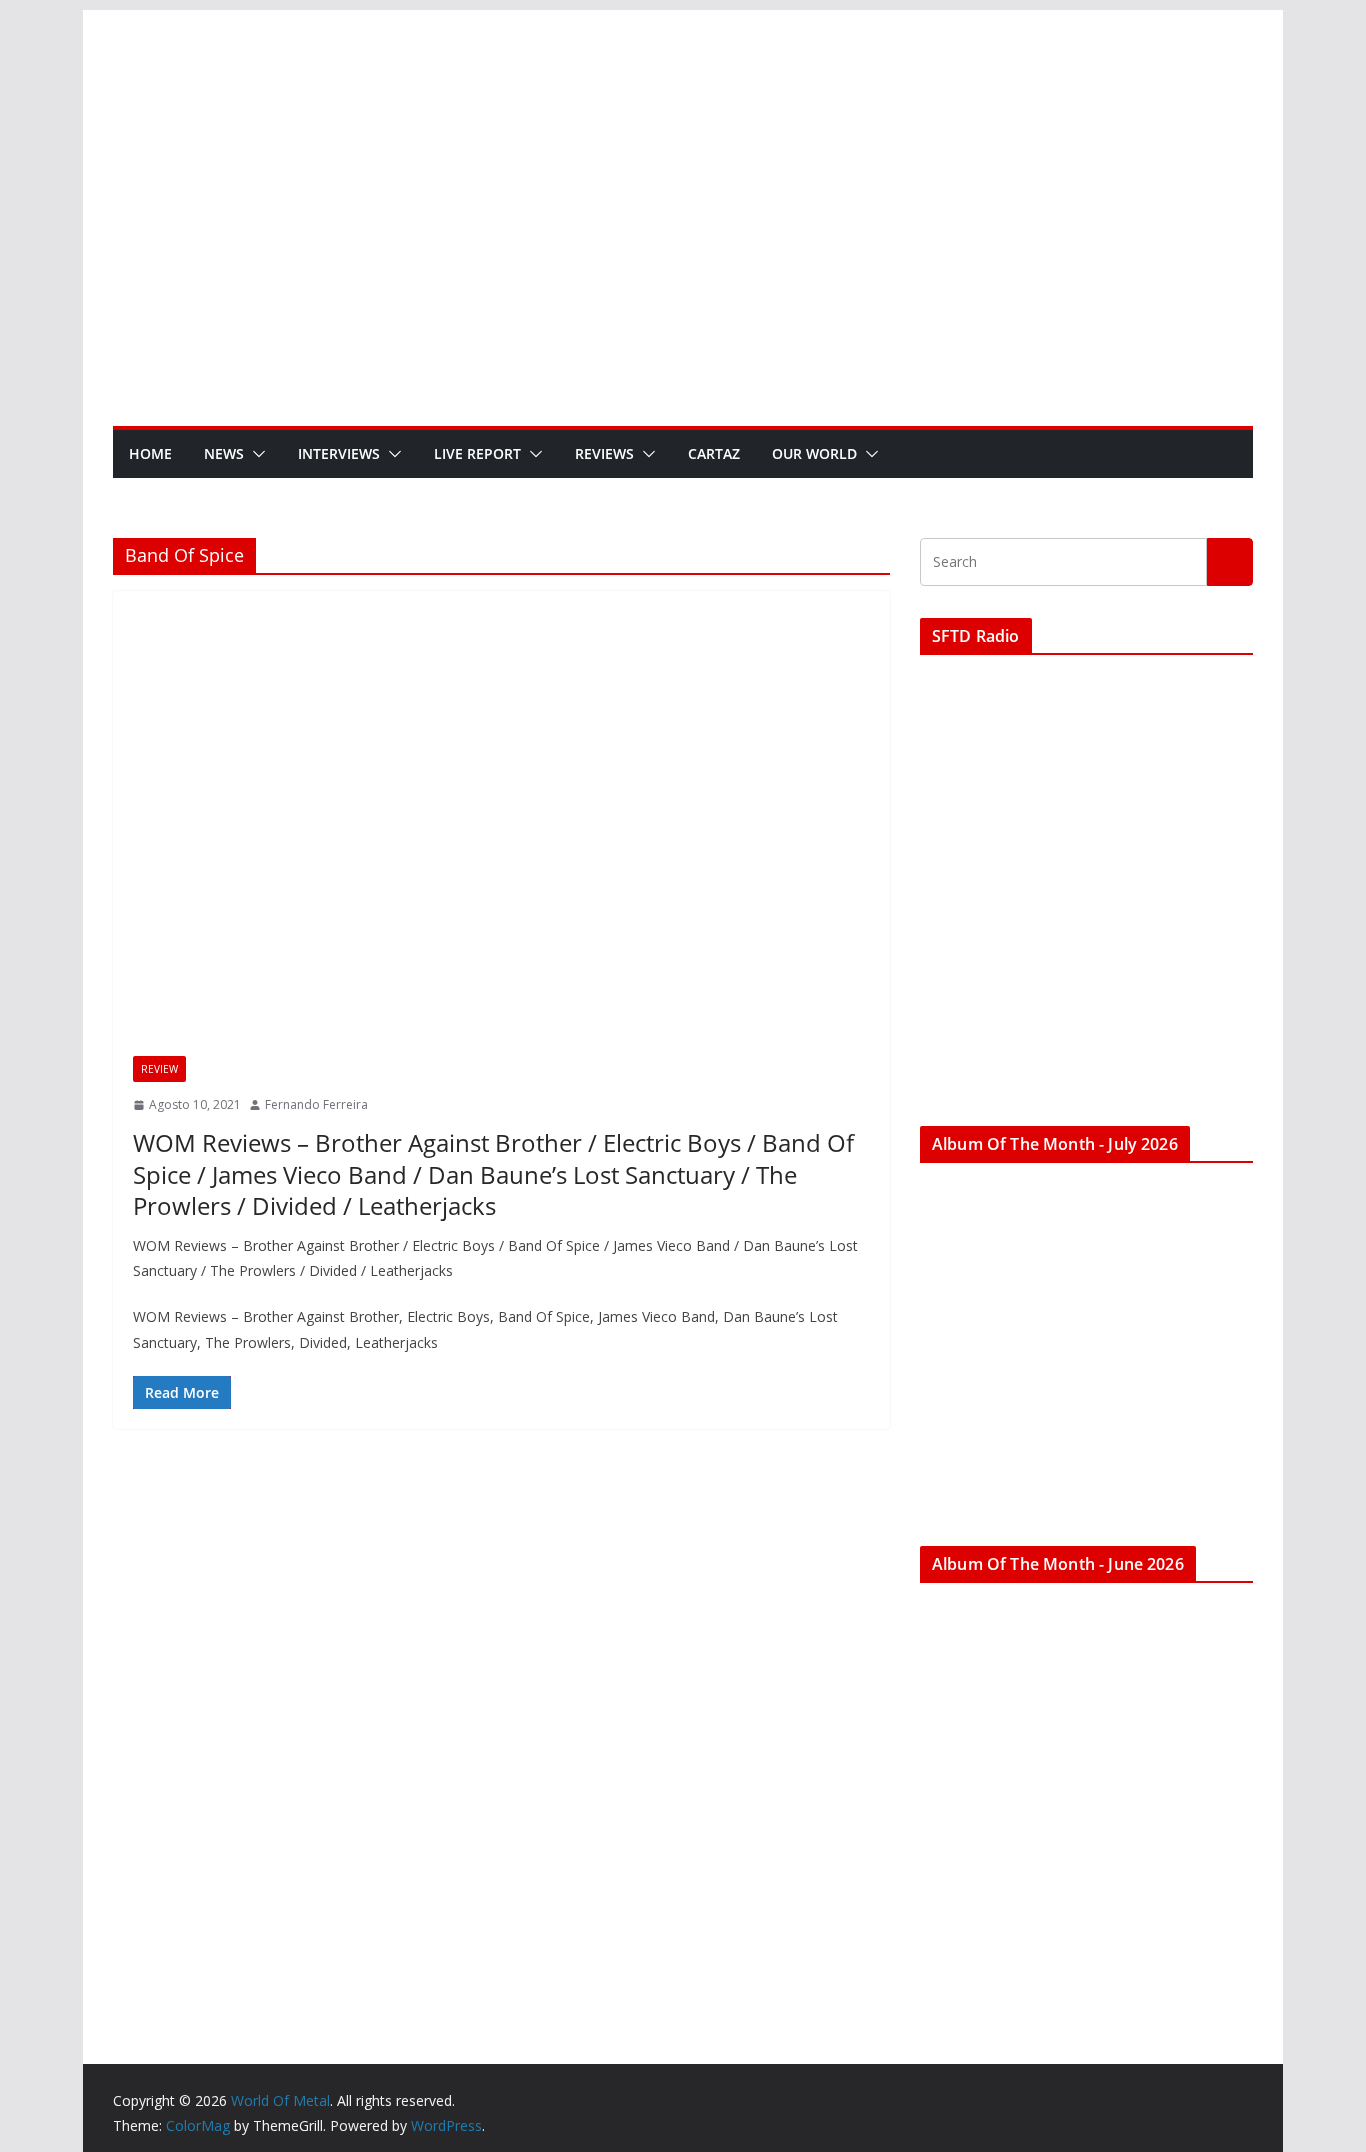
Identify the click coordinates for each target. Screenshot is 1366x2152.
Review (159, 1069)
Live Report (477, 453)
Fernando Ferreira (316, 1104)
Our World (814, 453)
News (224, 453)
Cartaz (714, 453)
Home (150, 453)
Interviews (339, 453)
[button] (255, 454)
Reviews (604, 453)
